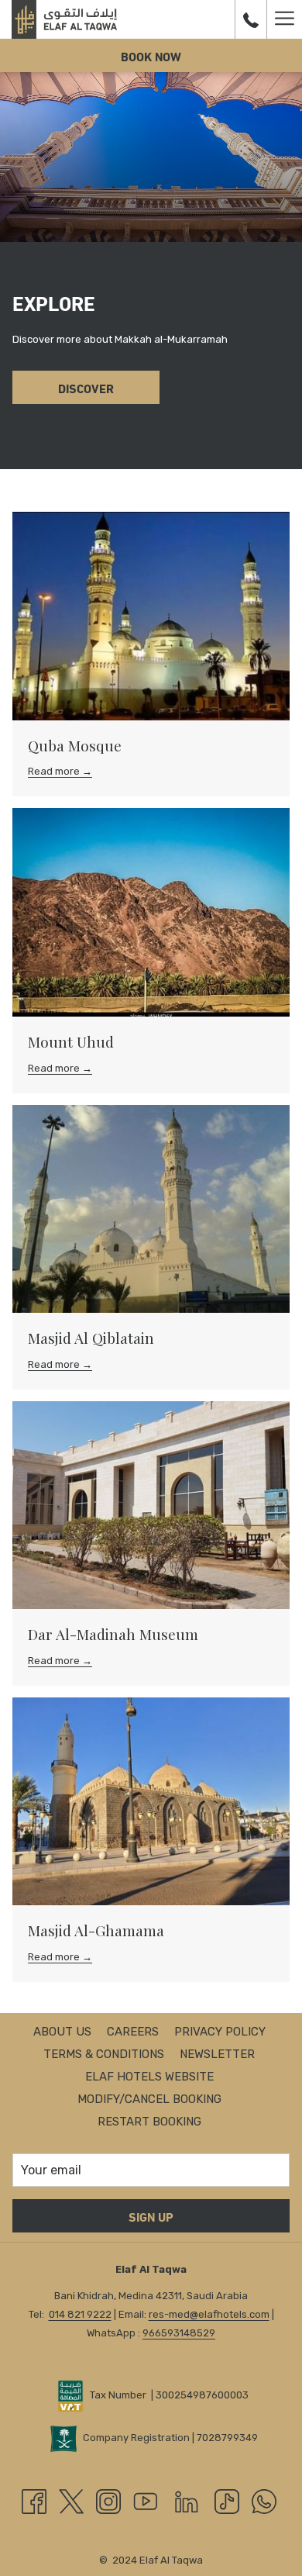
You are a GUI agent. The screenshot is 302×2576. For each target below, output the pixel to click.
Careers (133, 2032)
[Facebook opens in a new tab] (34, 2500)
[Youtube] (146, 2500)
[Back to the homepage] (64, 19)
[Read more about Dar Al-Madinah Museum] (151, 1506)
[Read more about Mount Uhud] (151, 912)
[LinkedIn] (187, 2500)
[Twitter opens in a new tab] (71, 2500)
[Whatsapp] (264, 2500)
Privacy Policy (220, 2032)
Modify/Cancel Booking (149, 2099)
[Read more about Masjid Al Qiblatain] (151, 1209)
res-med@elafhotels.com (209, 2314)
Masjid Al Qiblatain (91, 1338)
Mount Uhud (71, 1041)
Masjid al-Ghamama (96, 1930)
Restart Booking (149, 2122)
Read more (55, 771)
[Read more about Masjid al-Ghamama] (151, 1802)
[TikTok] (227, 2500)
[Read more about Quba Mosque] (151, 616)
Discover (86, 387)
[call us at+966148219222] (251, 19)
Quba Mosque (75, 745)
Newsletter (217, 2054)
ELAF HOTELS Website (149, 2077)
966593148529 (179, 2333)
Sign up (151, 2216)
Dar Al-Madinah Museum (113, 1634)
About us (62, 2032)
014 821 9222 (80, 2314)
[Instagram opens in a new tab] (108, 2500)
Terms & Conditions (104, 2054)
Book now (151, 55)
